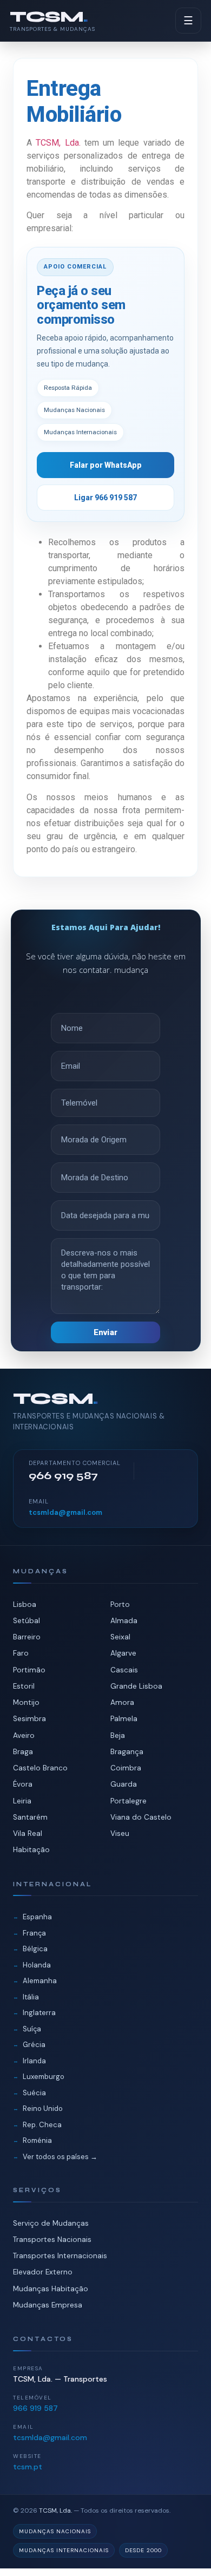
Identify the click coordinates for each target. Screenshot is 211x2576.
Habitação (31, 1850)
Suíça (32, 2029)
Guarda (124, 1784)
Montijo (26, 1702)
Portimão (29, 1670)
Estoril (24, 1686)
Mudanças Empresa (48, 2305)
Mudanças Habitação (51, 2289)
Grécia (34, 2045)
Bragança (127, 1752)
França (34, 1933)
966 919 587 (35, 2408)
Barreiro (27, 1637)
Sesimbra (29, 1719)
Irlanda (34, 2061)
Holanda (37, 1965)
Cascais (124, 1670)
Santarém (30, 1817)
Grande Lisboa (136, 1686)
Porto (120, 1604)
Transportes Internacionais (60, 2256)
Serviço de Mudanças (51, 2223)
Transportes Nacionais (52, 2240)
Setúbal (27, 1621)
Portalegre (128, 1801)
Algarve (123, 1653)
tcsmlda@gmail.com (65, 1512)
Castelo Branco (40, 1768)
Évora (23, 1784)
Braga (23, 1752)
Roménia (37, 2140)
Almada (124, 1621)
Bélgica (35, 1949)
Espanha (37, 1917)
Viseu (120, 1833)
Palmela (124, 1719)
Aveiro (24, 1735)
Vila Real (28, 1833)
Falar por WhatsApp (106, 465)
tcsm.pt (28, 2467)
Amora (122, 1702)
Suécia (34, 2093)
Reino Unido (43, 2108)
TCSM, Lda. (58, 143)
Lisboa (25, 1604)
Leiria (22, 1801)
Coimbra (126, 1768)
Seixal (120, 1637)
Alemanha (40, 1981)
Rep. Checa (42, 2125)
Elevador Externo (43, 2272)
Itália (31, 1997)
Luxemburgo (44, 2077)
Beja (118, 1735)
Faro (21, 1653)
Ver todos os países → (60, 2157)
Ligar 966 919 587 (105, 498)
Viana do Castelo (141, 1817)
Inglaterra (39, 2013)
